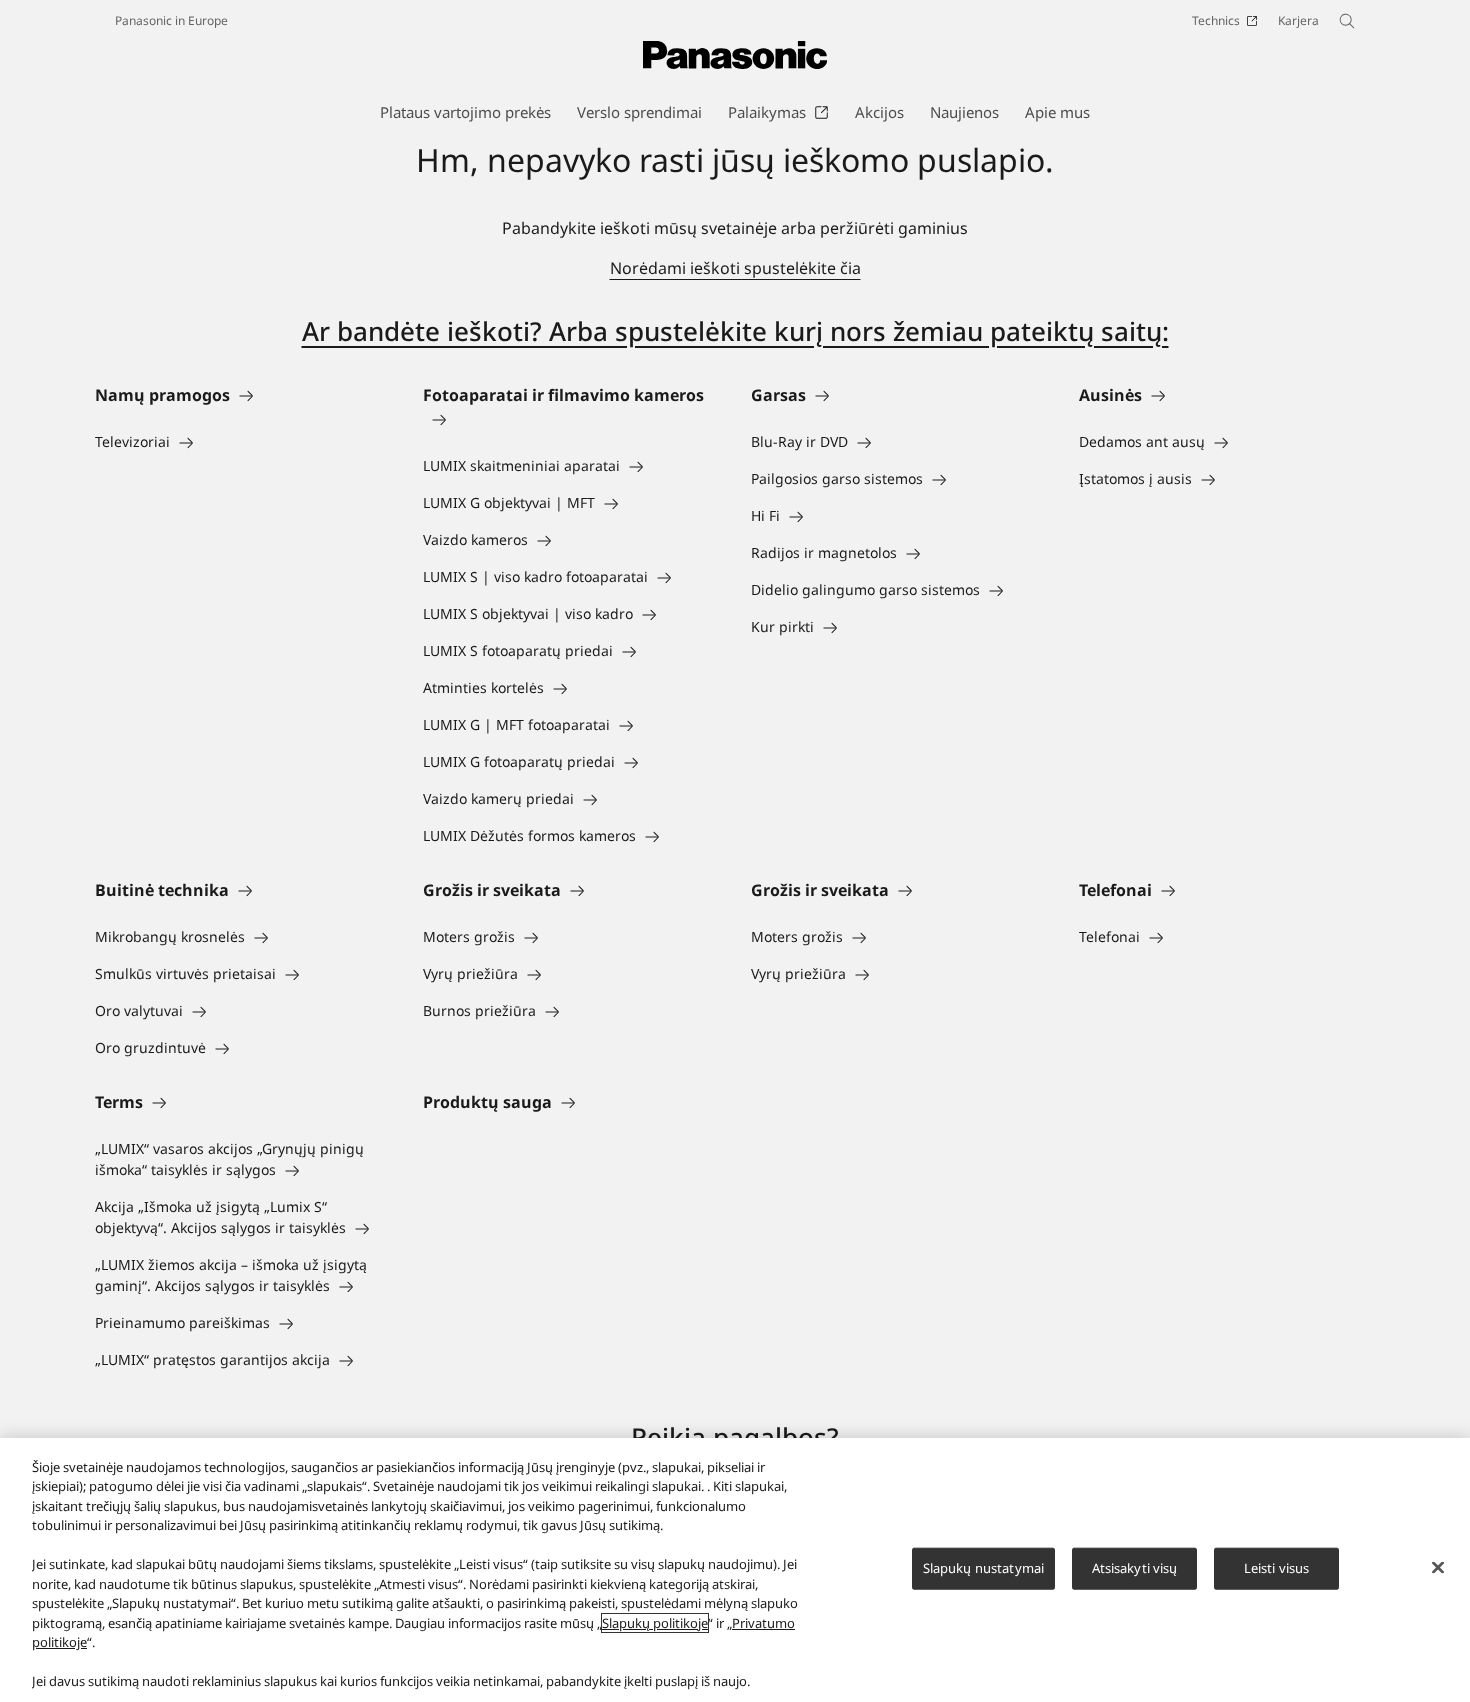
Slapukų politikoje (655, 1623)
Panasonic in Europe (171, 20)
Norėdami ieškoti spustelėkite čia (735, 268)
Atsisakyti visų (1135, 1568)
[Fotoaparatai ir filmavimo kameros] (571, 419)
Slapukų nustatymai (983, 1568)
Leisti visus (1277, 1568)
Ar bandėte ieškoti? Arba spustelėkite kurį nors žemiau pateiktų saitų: (735, 331)
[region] (735, 1570)
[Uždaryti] (1438, 1567)
